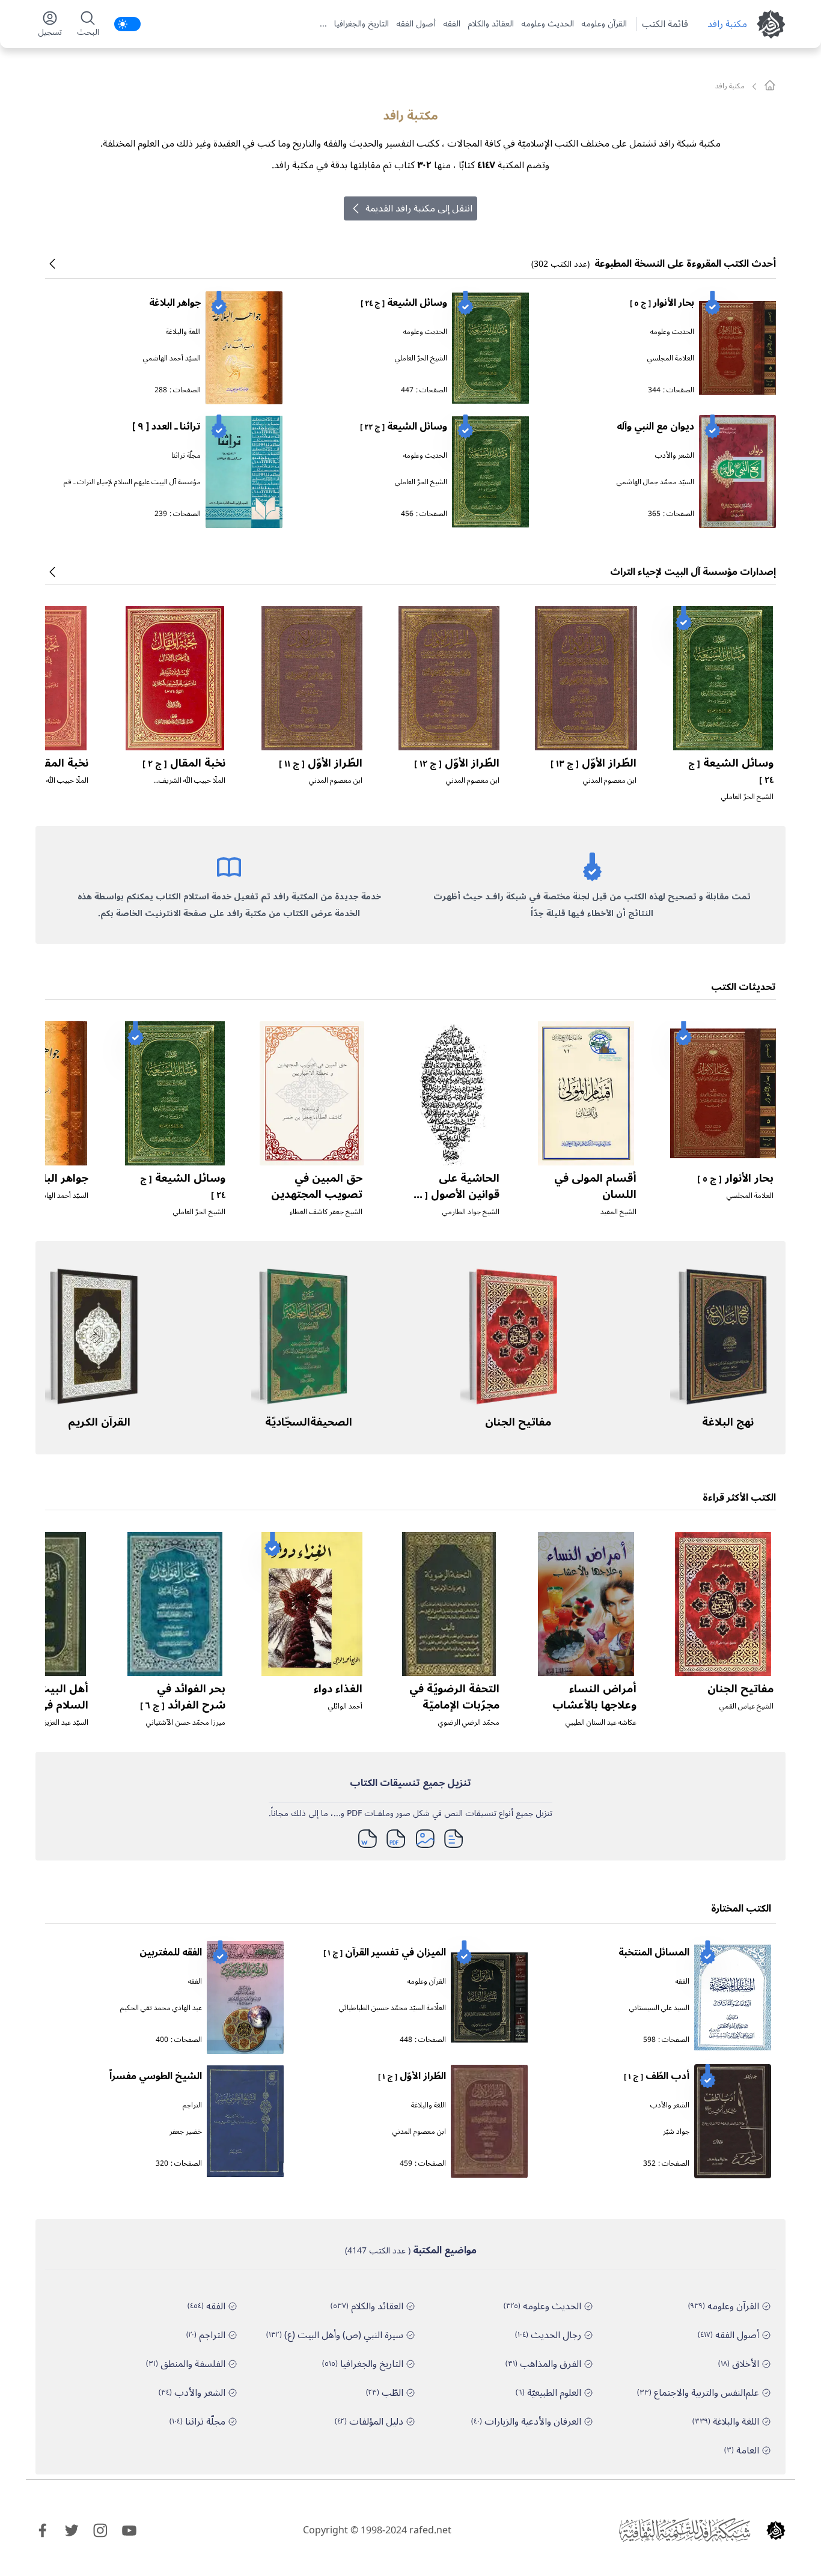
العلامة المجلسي (671, 358)
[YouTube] (129, 2530)
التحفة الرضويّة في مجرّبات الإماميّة (454, 1697)
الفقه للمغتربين (171, 1952)
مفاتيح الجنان (518, 1422)
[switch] (127, 24)
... (323, 24)
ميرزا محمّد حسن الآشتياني (186, 1723)
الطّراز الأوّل (594, 763)
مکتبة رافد (727, 24)
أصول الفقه (416, 24)
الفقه (452, 24)
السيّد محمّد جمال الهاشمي (655, 482)
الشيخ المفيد (618, 1212)
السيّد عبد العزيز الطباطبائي (50, 1723)
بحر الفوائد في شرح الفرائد (183, 1697)
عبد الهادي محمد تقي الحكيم (161, 2008)
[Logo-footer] (685, 2530)
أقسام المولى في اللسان (595, 1186)
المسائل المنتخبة (654, 1952)
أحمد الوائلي (345, 1706)
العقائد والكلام (491, 24)
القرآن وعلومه (604, 24)
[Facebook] (43, 2530)
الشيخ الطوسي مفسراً (156, 2076)
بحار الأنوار (662, 303)
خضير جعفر (186, 2132)
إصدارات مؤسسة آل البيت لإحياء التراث (693, 572)
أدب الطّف (657, 2076)
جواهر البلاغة (175, 303)
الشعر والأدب (675, 456)
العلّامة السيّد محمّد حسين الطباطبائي (392, 2008)
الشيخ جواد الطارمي (471, 1212)
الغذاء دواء (338, 1689)
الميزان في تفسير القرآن (385, 1952)
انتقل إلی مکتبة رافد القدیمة (419, 208)
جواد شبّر (676, 2132)
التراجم (192, 2105)
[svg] (770, 85)
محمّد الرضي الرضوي (469, 1723)
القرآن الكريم (99, 1422)
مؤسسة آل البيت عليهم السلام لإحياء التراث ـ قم (132, 482)
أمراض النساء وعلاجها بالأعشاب (594, 1697)
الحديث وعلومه (548, 24)
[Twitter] (72, 2530)
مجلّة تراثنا (186, 456)
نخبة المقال (184, 763)
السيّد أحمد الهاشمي (172, 358)
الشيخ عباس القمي (746, 1706)
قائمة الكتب (665, 24)
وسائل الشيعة (404, 303)
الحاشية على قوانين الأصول (455, 1194)
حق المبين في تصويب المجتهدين (317, 1186)
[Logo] (776, 2530)
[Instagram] (100, 2530)
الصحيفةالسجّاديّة (309, 1422)
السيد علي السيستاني (659, 2008)
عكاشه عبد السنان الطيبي (601, 1723)
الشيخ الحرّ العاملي (421, 358)
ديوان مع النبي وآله (655, 427)
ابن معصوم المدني (610, 781)
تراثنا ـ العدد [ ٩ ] (166, 427)
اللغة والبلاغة (183, 332)
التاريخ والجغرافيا (362, 24)
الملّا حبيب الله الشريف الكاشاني (192, 785)
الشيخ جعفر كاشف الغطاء (326, 1212)
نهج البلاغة (728, 1422)
